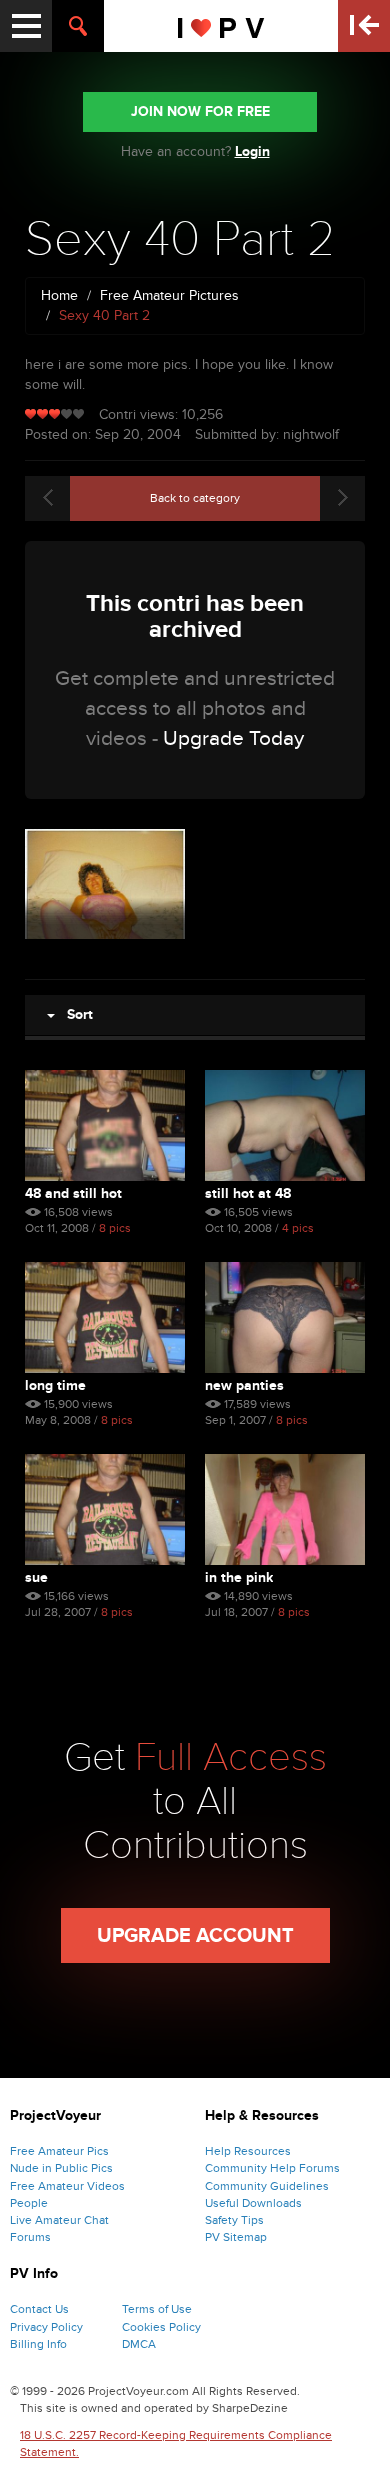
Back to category (195, 498)
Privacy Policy (46, 2327)
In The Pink (239, 1577)
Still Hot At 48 (248, 1193)
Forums (30, 2237)
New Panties (244, 1385)
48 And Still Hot (73, 1193)
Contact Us (39, 2309)
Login (252, 151)
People (29, 2203)
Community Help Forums (272, 2168)
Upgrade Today (233, 738)
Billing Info (38, 2344)
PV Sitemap (236, 2237)
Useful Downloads (253, 2203)
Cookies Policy (161, 2327)
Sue (36, 1577)
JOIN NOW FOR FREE (200, 111)
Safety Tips (234, 2220)
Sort (74, 1014)
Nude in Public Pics (61, 2168)
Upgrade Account (195, 1936)
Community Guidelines (267, 2186)
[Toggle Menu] (26, 26)
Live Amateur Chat (59, 2220)
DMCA (139, 2344)
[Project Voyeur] (221, 26)
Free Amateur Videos (67, 2186)
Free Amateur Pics (59, 2151)
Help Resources (248, 2151)
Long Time (55, 1385)
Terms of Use (157, 2309)
